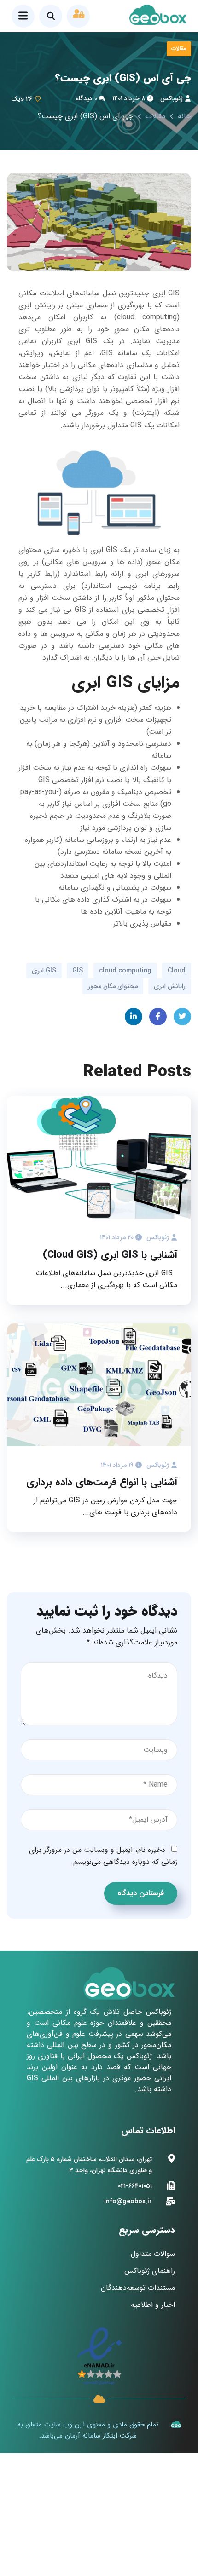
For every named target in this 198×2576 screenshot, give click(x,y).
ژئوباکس (172, 98)
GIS (78, 971)
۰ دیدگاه (86, 98)
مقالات (179, 49)
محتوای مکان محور (113, 986)
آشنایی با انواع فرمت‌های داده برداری (102, 1482)
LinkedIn (134, 1017)
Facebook (158, 1017)
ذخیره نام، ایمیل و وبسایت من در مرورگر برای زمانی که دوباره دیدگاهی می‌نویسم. (103, 1856)
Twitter (182, 1017)
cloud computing (125, 971)
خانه (184, 116)
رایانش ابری (170, 986)
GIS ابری (44, 971)
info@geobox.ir (128, 2202)
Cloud (177, 971)
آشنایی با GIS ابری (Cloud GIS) (110, 1255)
